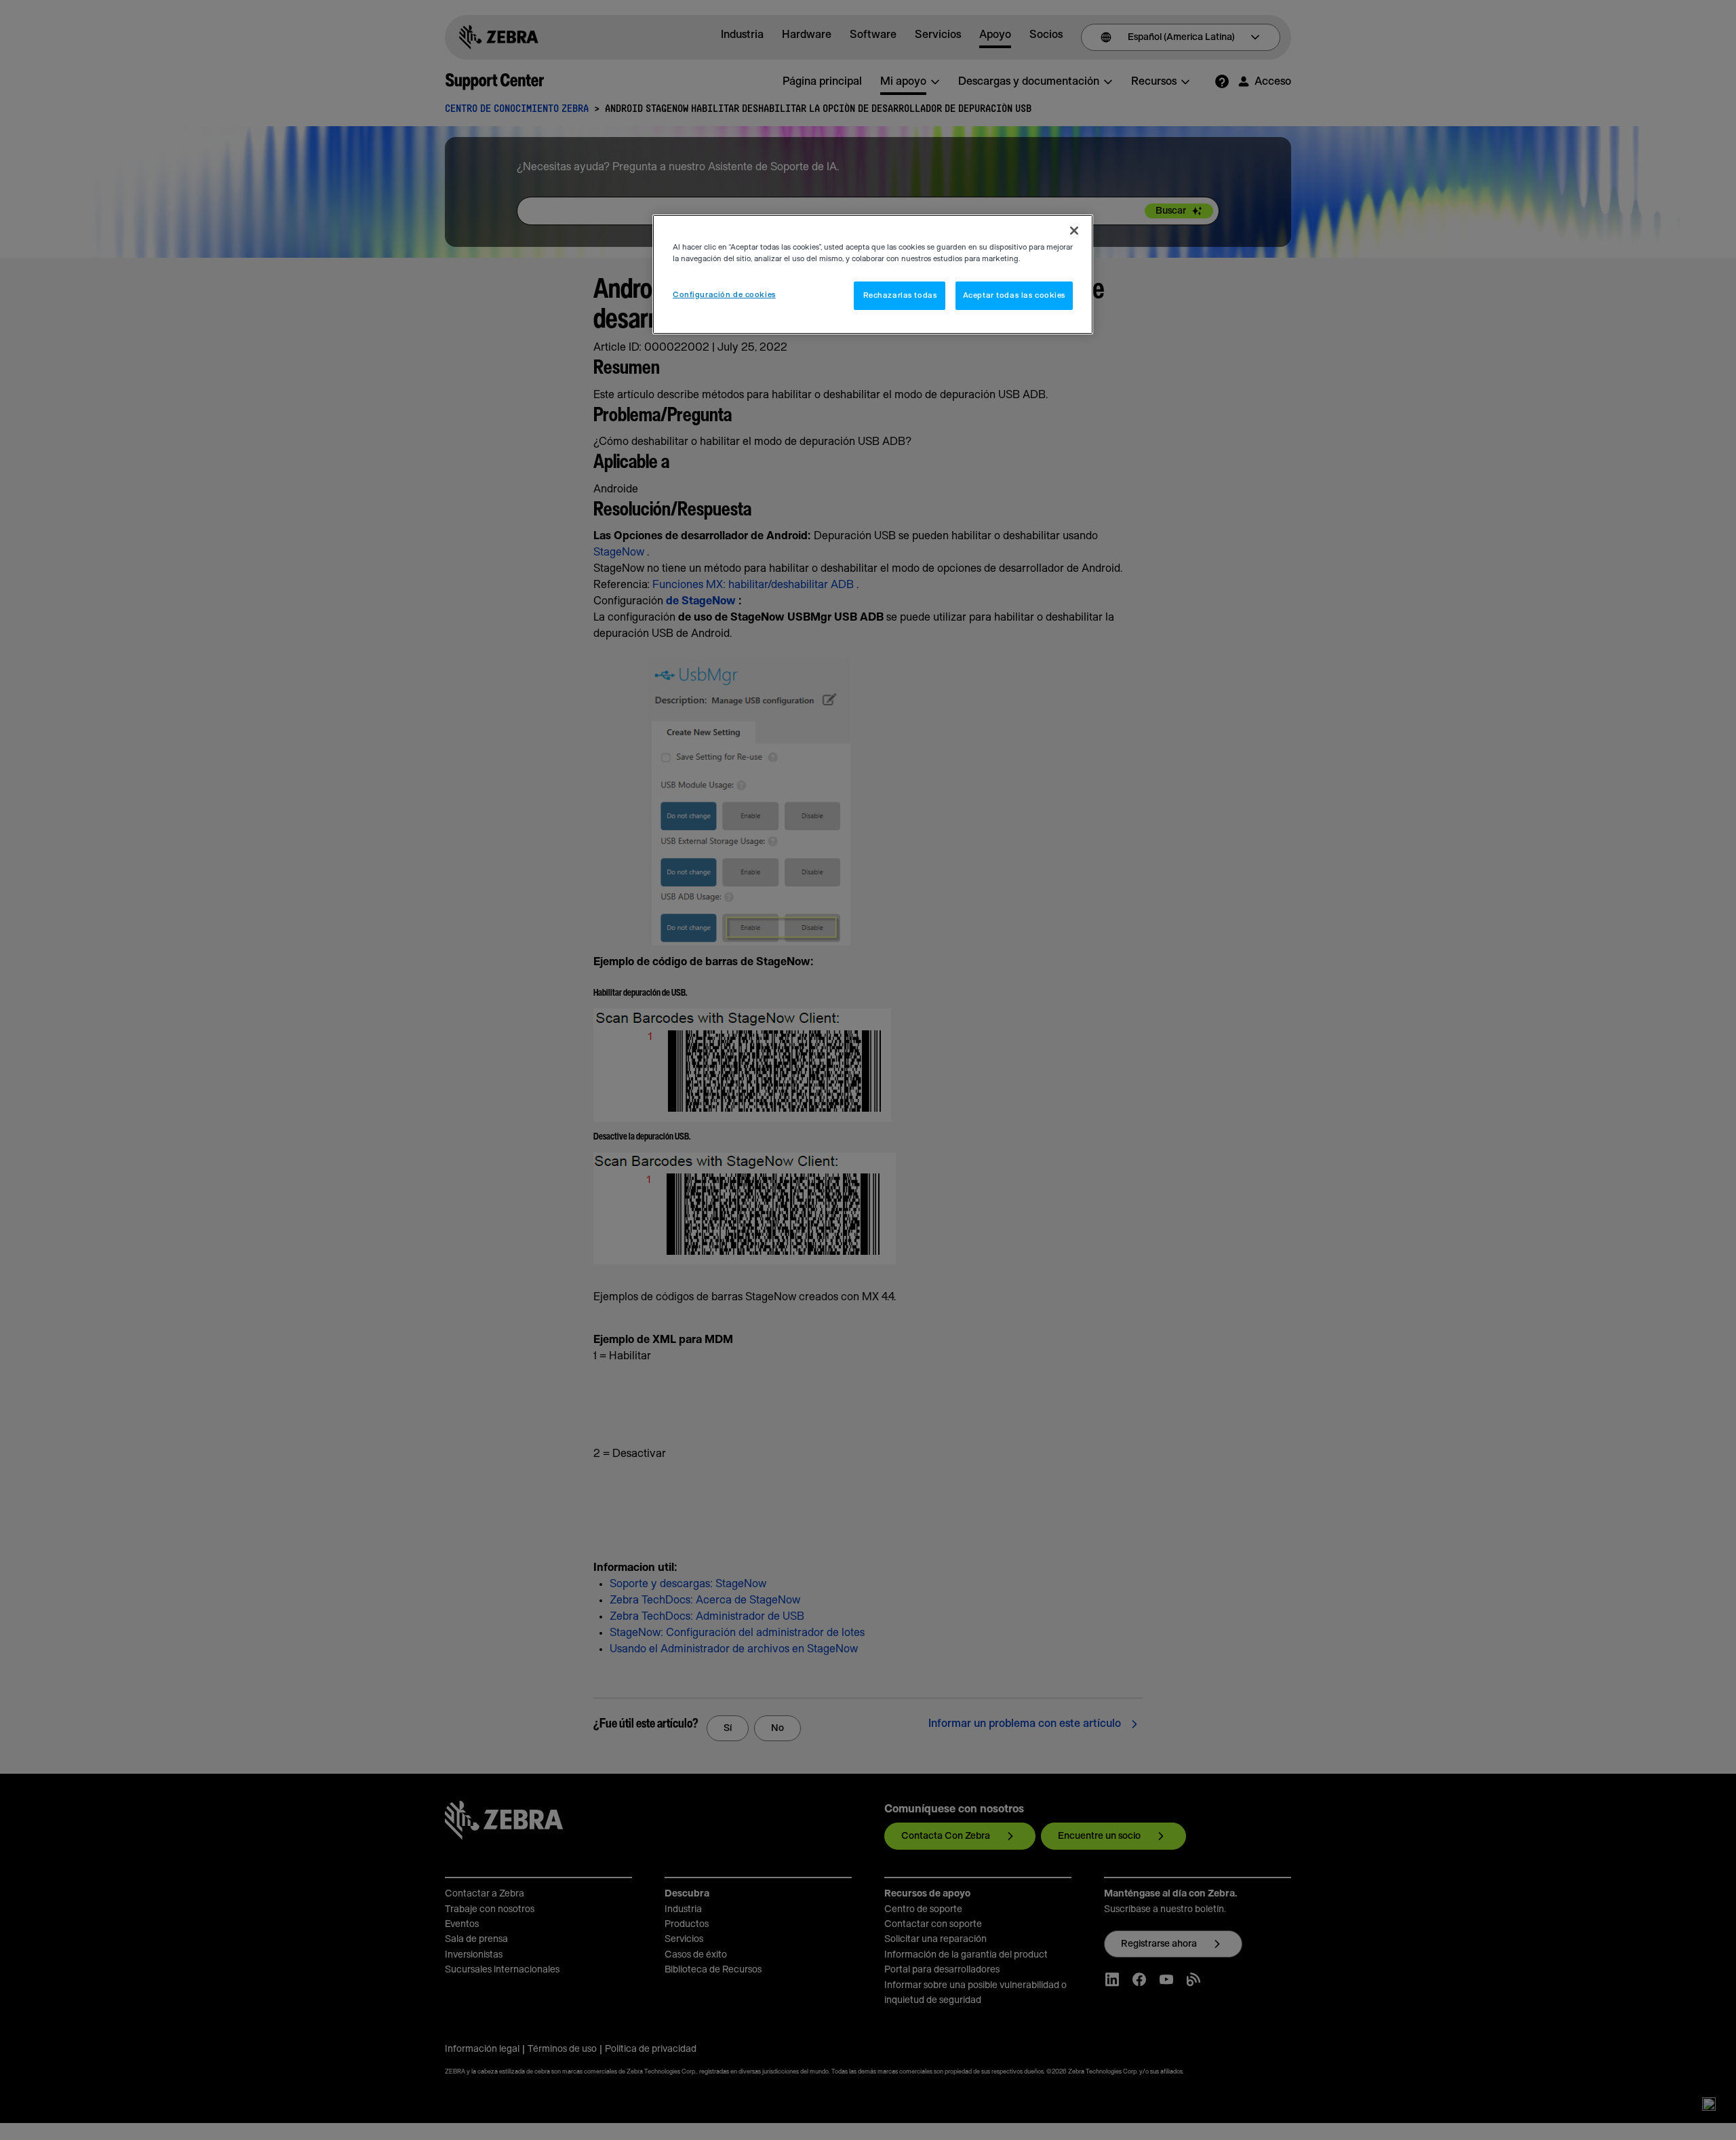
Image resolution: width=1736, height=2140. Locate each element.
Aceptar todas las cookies (1014, 295)
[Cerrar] (1074, 231)
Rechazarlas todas (900, 295)
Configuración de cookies (724, 295)
